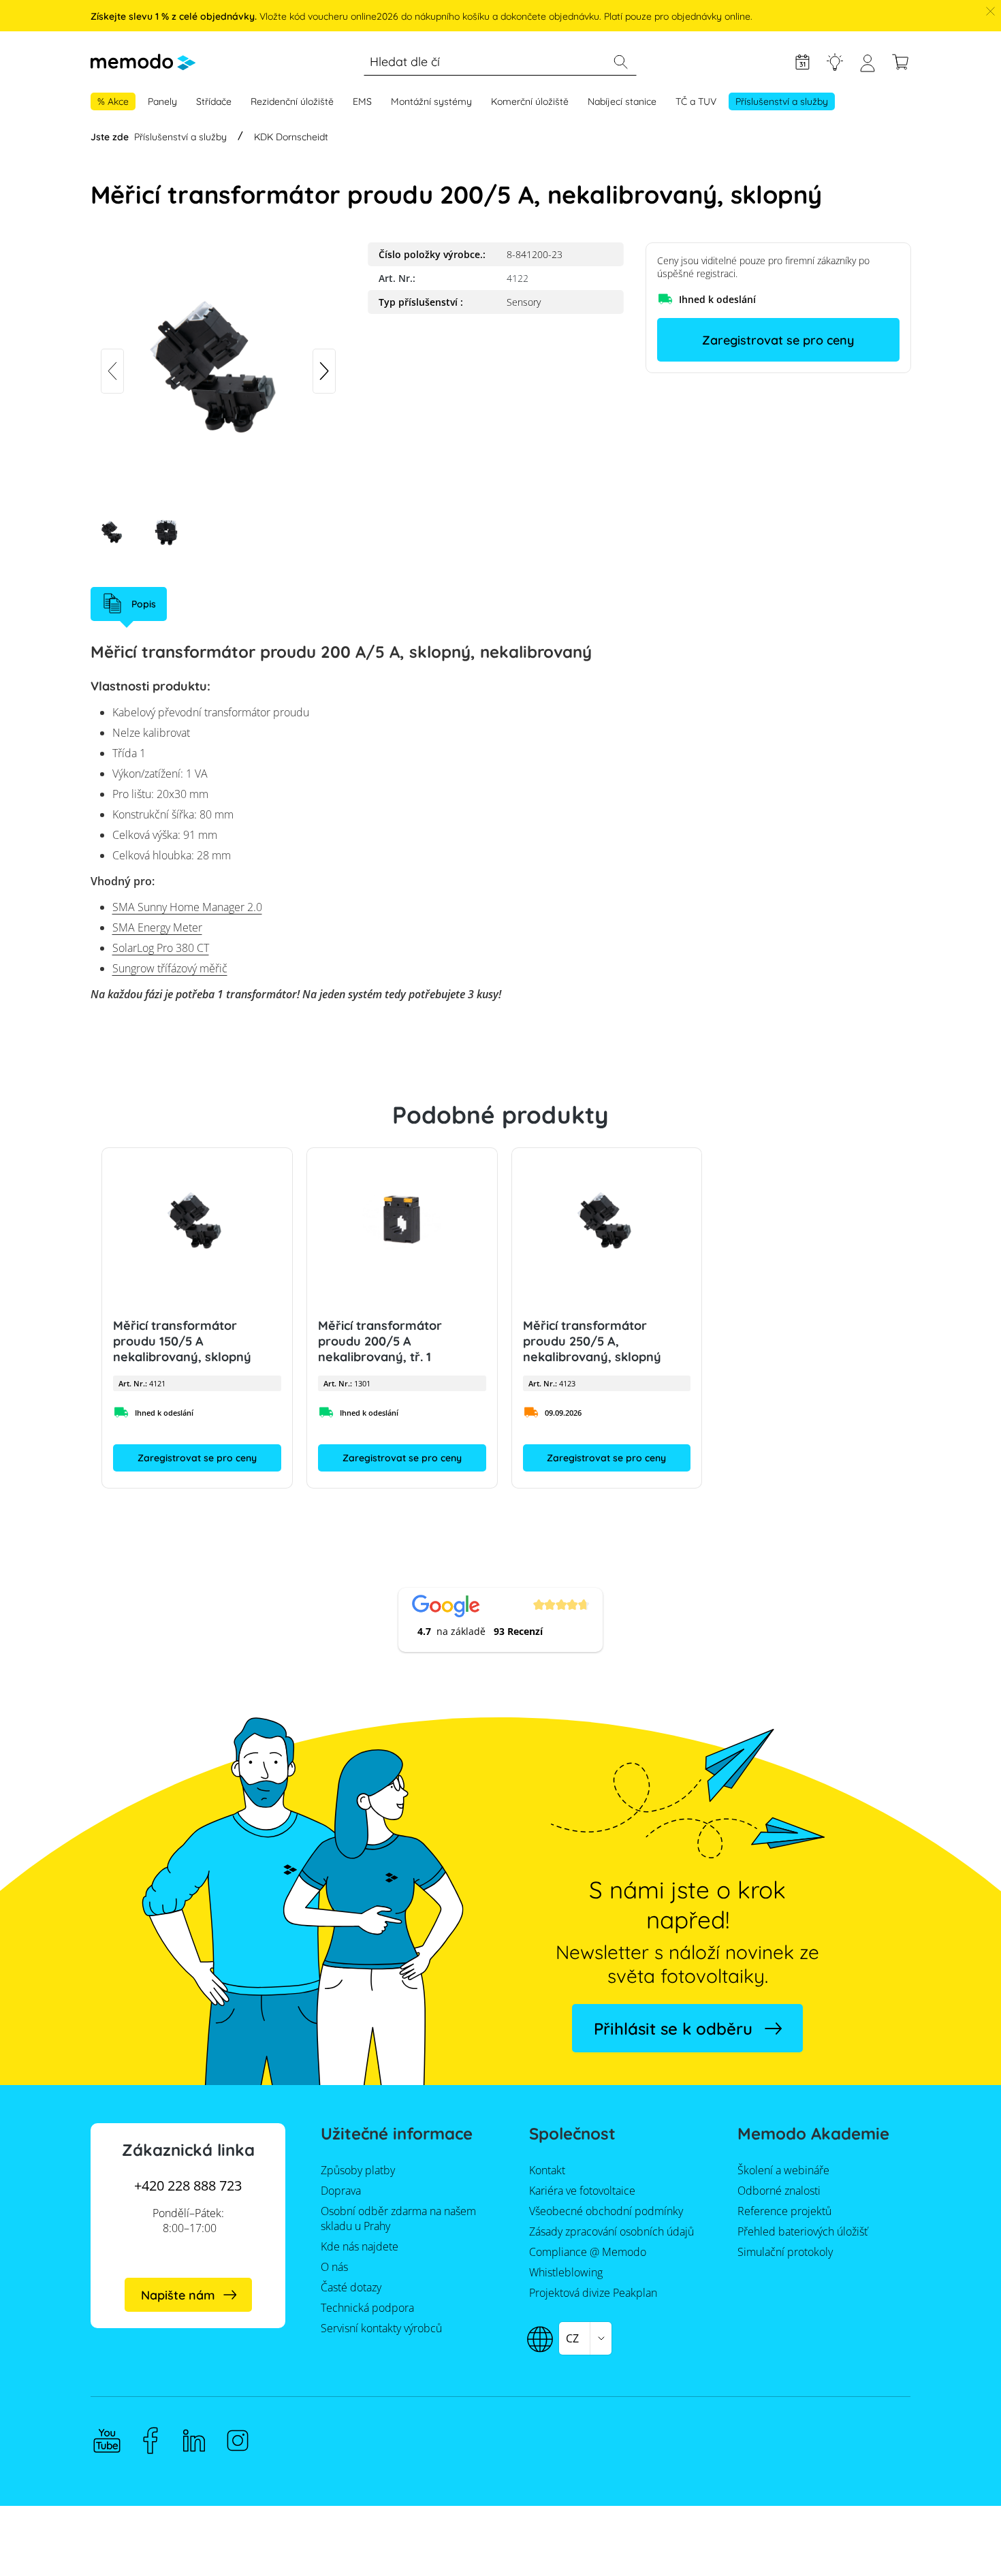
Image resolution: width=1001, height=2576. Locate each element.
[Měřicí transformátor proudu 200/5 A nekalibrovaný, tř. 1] (401, 1222)
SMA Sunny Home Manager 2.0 (187, 907)
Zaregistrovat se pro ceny (778, 340)
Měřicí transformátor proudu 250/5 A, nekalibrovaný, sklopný (591, 1341)
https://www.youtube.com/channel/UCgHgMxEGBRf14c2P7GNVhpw (107, 2440)
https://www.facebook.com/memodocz (150, 2440)
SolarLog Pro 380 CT (161, 948)
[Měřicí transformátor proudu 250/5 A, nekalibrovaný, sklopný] (606, 1222)
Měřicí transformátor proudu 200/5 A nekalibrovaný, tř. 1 (379, 1341)
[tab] (129, 604)
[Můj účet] (868, 68)
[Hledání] (620, 62)
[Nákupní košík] (900, 62)
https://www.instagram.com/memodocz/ (238, 2440)
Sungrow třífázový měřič (170, 968)
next (324, 371)
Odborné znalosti (835, 62)
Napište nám (178, 2295)
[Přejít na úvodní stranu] (143, 62)
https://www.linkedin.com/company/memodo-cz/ (194, 2440)
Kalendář (802, 62)
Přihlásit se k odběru (673, 2029)
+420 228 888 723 (188, 2185)
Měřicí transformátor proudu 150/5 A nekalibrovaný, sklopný (182, 1341)
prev (112, 371)
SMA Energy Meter (157, 927)
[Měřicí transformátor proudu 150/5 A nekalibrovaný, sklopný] (197, 1222)
